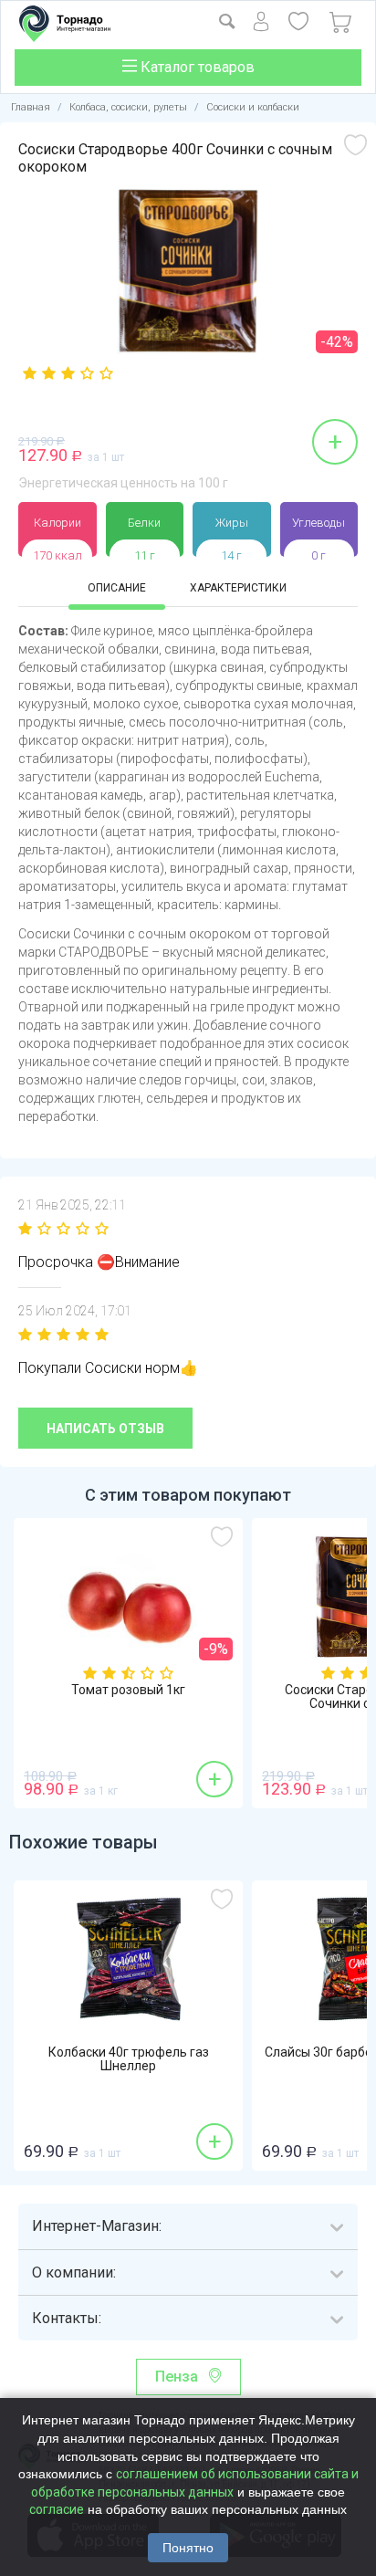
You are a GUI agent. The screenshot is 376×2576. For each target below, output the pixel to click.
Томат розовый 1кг (128, 1690)
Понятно (188, 2548)
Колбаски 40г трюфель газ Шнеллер (129, 2059)
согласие (57, 2509)
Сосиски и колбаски (253, 107)
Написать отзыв (105, 1429)
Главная (31, 107)
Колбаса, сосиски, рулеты (128, 107)
